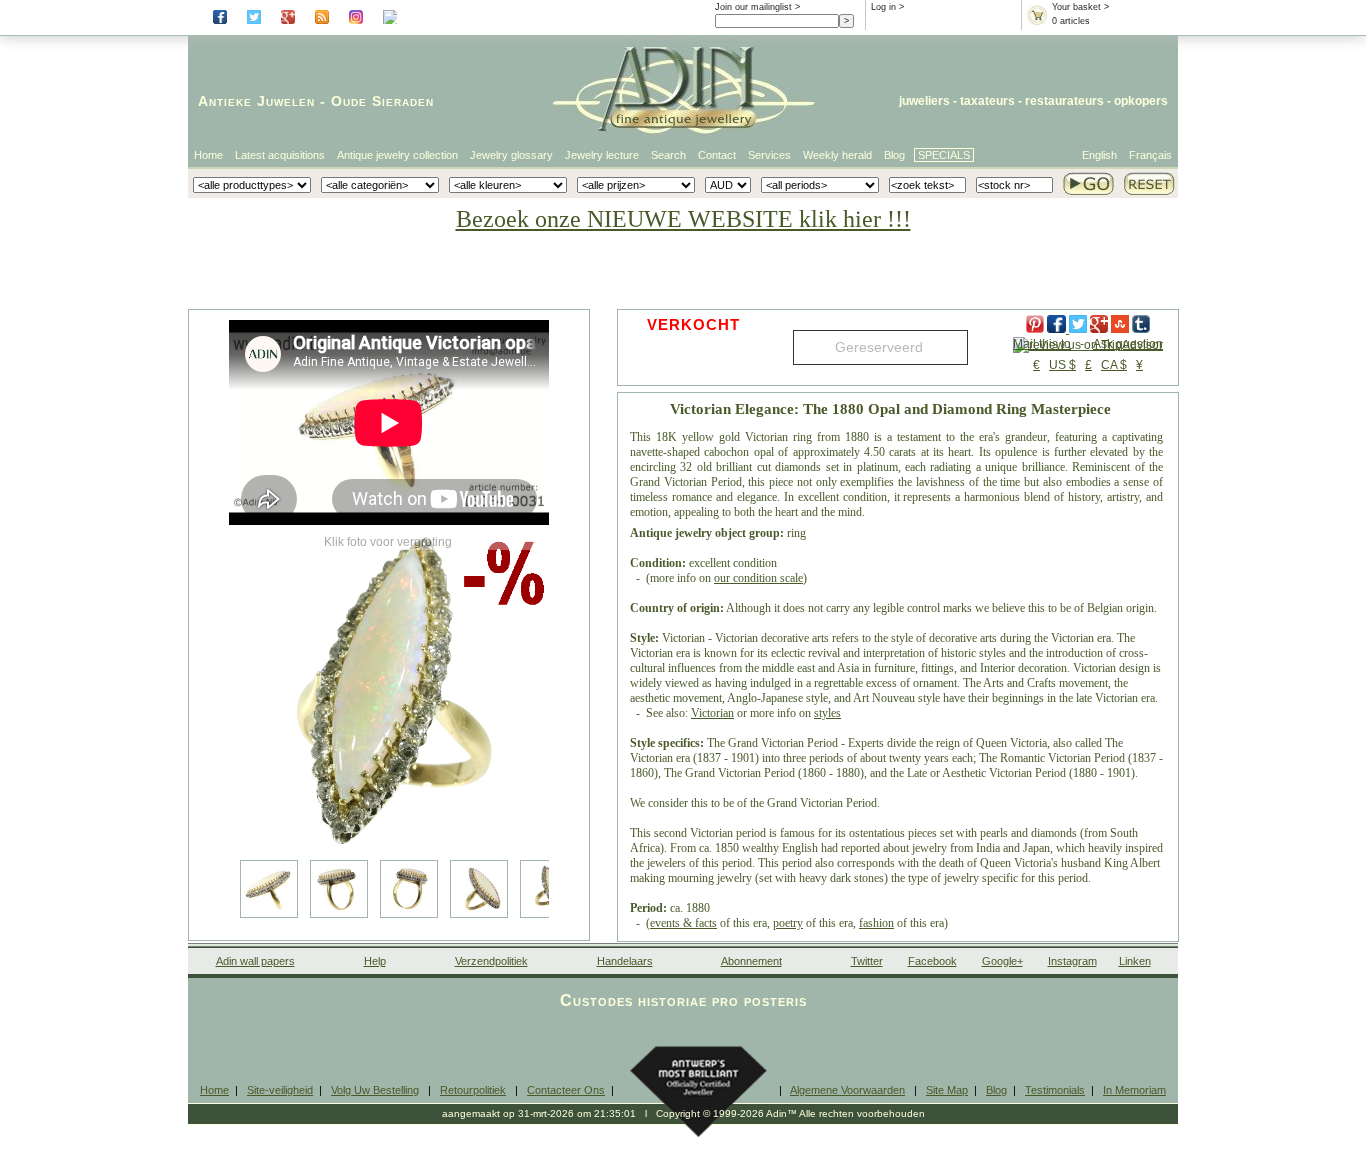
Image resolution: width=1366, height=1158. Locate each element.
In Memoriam (1134, 1090)
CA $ (1114, 365)
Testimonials (1055, 1090)
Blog (894, 155)
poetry (788, 923)
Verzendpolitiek (491, 961)
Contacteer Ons (566, 1090)
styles (827, 713)
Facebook (932, 961)
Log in (883, 7)
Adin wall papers (255, 961)
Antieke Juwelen (256, 101)
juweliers (924, 101)
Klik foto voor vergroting (388, 542)
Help (375, 961)
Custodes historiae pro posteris (683, 1000)
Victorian (712, 713)
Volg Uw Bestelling (375, 1090)
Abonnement (751, 961)
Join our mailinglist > (757, 7)
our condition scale (758, 578)
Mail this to (1042, 344)
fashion (876, 923)
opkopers (1141, 101)
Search (668, 155)
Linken (1135, 961)
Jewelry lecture (602, 155)
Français (1150, 155)
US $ (1062, 365)
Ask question (1128, 344)
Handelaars (625, 961)
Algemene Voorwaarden (847, 1090)
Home (208, 155)
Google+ (1002, 961)
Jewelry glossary (511, 155)
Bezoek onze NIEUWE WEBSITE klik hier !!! (683, 219)
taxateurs (987, 101)
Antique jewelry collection (397, 155)
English (1099, 155)
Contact (717, 155)
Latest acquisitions (280, 155)
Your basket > (1080, 7)
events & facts (683, 923)
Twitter (867, 961)
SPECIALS (944, 155)
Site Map (947, 1090)
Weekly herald (837, 155)
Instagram (1072, 961)
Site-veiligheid (280, 1090)
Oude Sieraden (382, 101)
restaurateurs (1064, 101)
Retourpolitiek (473, 1090)
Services (769, 155)
